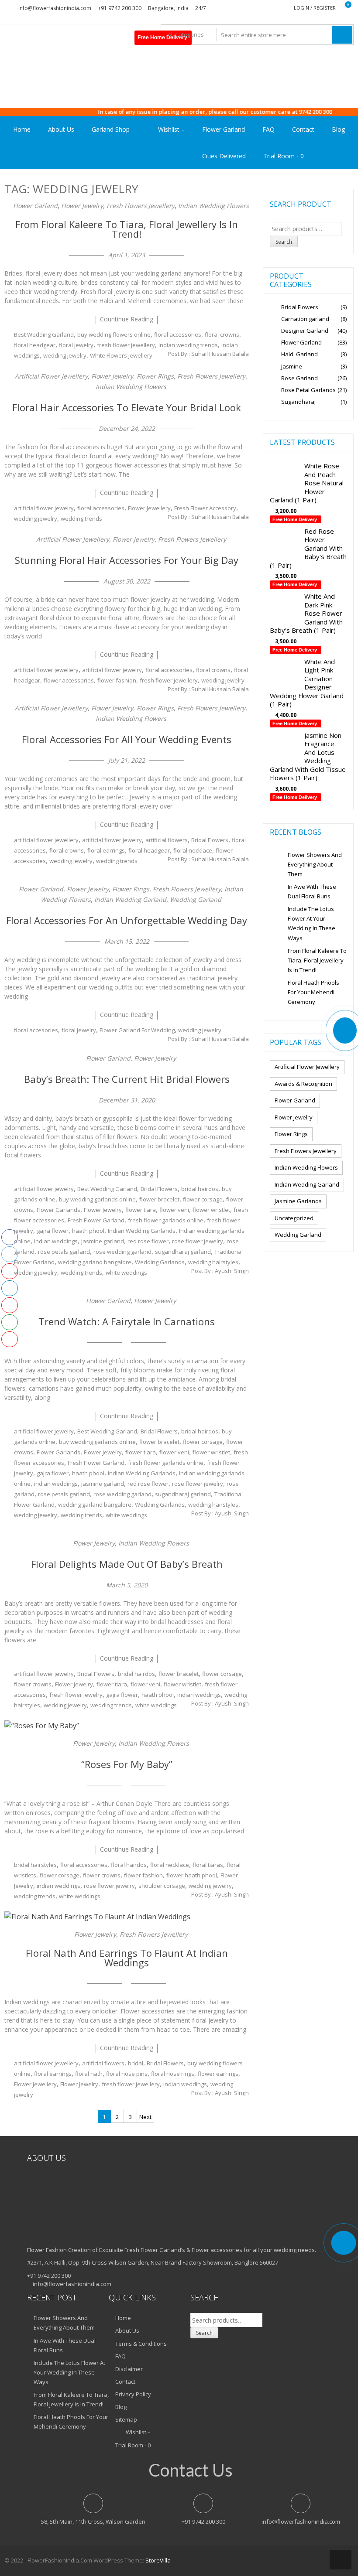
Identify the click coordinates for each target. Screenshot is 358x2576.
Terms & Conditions (141, 2344)
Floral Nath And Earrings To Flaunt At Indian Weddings (127, 1958)
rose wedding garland (122, 1252)
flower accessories (69, 680)
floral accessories (178, 334)
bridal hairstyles (35, 1865)
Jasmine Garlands (298, 1201)
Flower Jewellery (149, 508)
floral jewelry (76, 345)
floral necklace (193, 850)
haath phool (88, 1231)
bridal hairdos (200, 1189)
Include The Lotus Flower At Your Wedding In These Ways (312, 923)
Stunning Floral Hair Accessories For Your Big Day (127, 560)
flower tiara (141, 1210)
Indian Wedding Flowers (213, 206)
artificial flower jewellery (46, 670)
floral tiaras (208, 1865)
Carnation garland (305, 319)
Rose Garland (299, 378)
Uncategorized (294, 1218)
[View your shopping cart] (343, 8)
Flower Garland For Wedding (137, 1030)
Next (145, 2117)
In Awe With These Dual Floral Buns (312, 891)
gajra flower (53, 1231)
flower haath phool (192, 1875)
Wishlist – (170, 129)
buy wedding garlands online (97, 1199)
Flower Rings (155, 376)
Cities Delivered (224, 156)
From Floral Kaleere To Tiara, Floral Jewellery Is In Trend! (127, 229)
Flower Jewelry (82, 206)
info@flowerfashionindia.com (55, 8)
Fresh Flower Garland (96, 1220)
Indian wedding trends (188, 345)
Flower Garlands (59, 1210)
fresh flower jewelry (76, 1695)
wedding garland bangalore (95, 1262)
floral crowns (222, 334)
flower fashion (117, 680)
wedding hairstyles (213, 1262)
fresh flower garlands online (166, 1220)
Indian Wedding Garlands (142, 1231)
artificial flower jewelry (44, 508)
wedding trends (81, 519)
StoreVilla (158, 2560)
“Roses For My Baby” (127, 1764)
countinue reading (127, 319)
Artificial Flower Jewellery (51, 376)
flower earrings (218, 2074)
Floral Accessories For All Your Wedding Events (127, 739)
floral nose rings (173, 2074)
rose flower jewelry (198, 1241)
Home (22, 129)
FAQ (268, 129)
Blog (338, 129)
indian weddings (56, 1241)
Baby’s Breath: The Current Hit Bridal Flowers (127, 1079)
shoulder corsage (162, 1886)
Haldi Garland (299, 354)
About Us (61, 129)
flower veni (174, 1210)
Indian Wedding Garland (130, 899)
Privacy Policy (133, 2394)
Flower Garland (224, 129)
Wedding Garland (196, 899)
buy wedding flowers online (114, 334)
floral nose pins (127, 2074)
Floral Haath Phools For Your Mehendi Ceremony (313, 992)
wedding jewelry (65, 355)
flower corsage (203, 1199)
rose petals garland (64, 1252)
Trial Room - (284, 156)
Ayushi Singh (232, 1271)
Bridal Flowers (210, 840)
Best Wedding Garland (44, 334)
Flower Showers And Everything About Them (315, 864)
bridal (136, 2063)
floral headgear (35, 345)
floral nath (89, 2074)
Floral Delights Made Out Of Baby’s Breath (127, 1564)
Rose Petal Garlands (308, 390)
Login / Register (315, 8)
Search (284, 242)
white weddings (126, 1273)
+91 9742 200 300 (120, 8)
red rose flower (148, 1241)
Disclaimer (129, 2369)
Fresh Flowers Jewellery (141, 206)
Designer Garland (305, 331)
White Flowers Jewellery (121, 355)
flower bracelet (159, 1199)
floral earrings (106, 850)
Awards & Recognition (303, 1084)
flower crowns (33, 1684)
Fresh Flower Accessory (205, 508)
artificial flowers (167, 840)
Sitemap (126, 2419)
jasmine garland (103, 1241)
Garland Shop (111, 129)
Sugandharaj (298, 402)
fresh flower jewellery (126, 345)
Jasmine (292, 366)
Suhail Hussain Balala (220, 354)
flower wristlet (211, 1210)
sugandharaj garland (183, 1252)
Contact (303, 129)
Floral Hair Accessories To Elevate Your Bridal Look (127, 407)
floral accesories (36, 1030)
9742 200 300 (284, 112)
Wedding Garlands (160, 1262)
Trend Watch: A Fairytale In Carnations (127, 1321)
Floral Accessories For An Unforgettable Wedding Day (127, 920)
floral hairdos (129, 1865)
